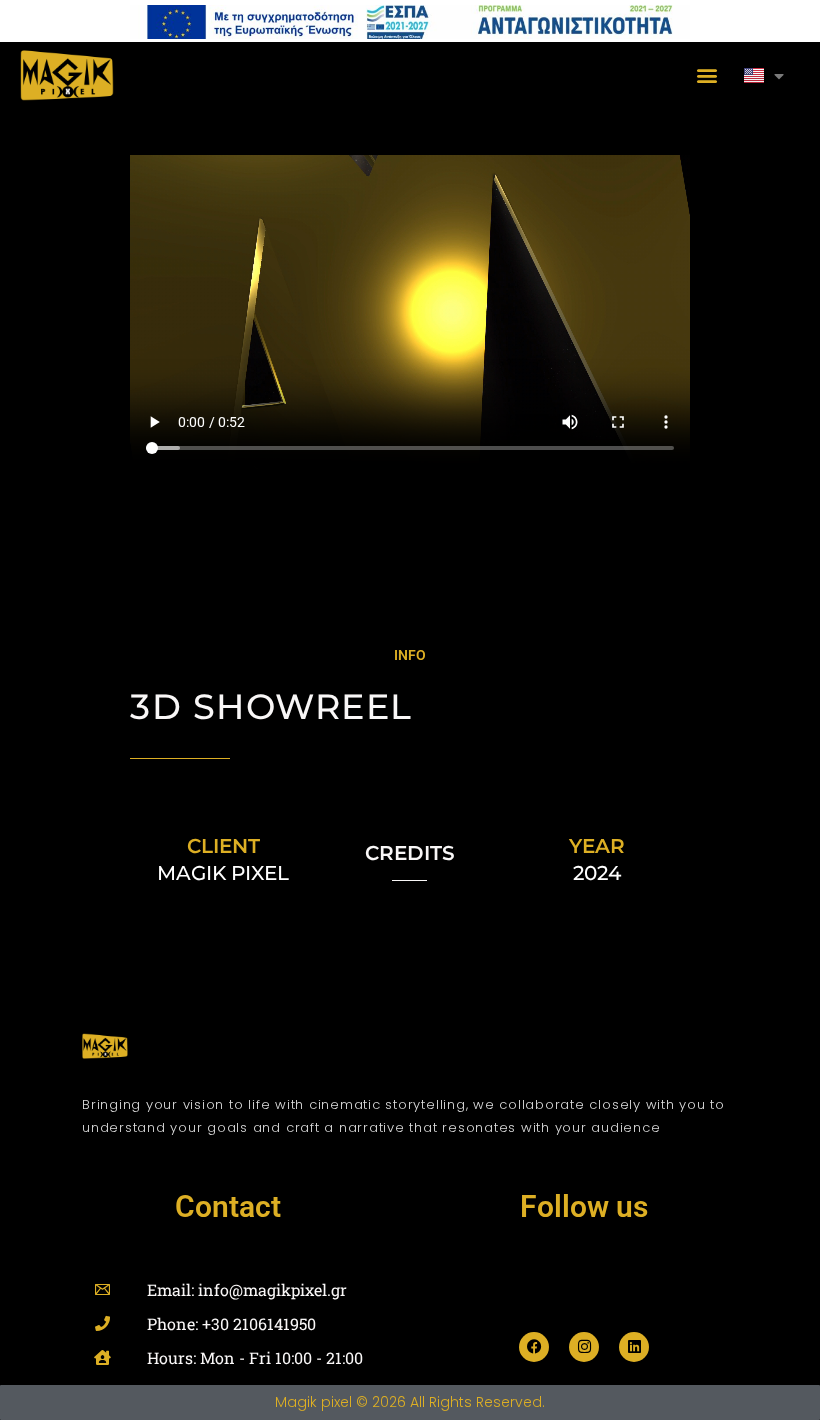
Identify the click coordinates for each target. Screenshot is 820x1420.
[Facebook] (534, 1347)
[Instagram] (584, 1347)
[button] (706, 75)
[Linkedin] (634, 1347)
